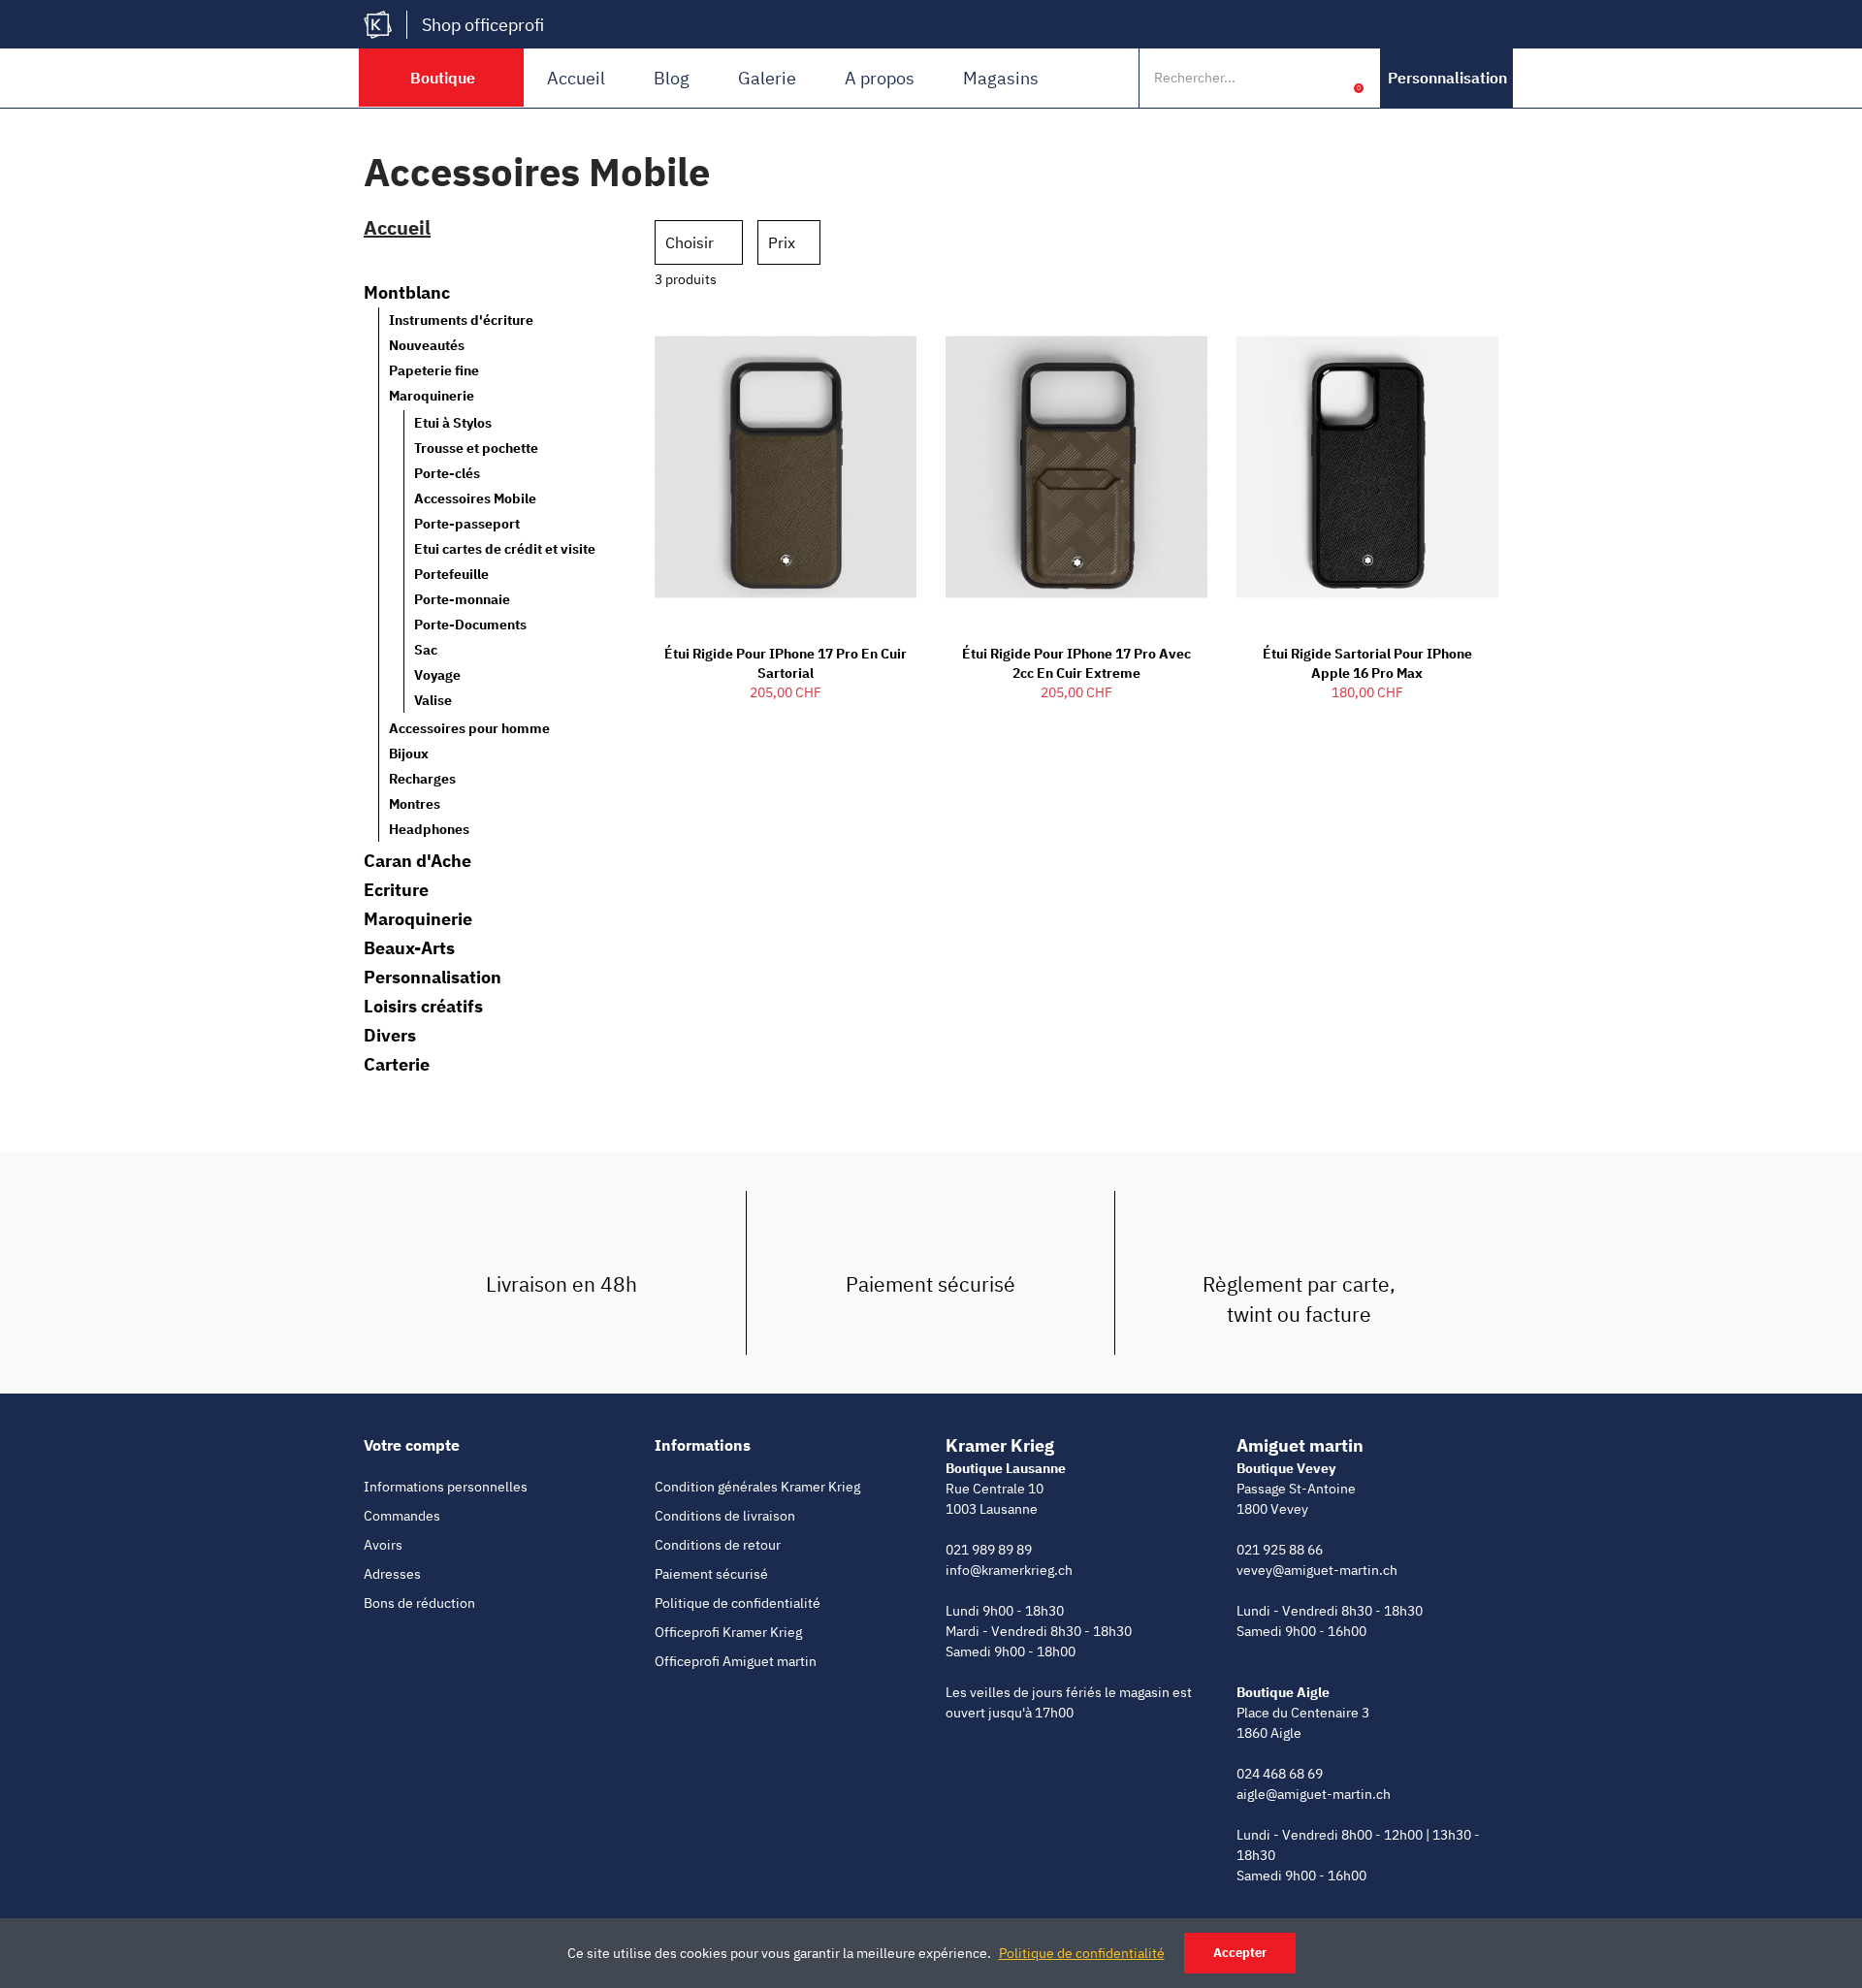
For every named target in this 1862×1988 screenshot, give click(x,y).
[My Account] (1329, 78)
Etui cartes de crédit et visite (505, 549)
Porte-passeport (467, 524)
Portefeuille (451, 574)
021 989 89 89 (989, 1550)
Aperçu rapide (868, 338)
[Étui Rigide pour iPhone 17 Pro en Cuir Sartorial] (786, 467)
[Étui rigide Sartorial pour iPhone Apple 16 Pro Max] (1367, 467)
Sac (426, 650)
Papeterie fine (434, 370)
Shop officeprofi (483, 25)
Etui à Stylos (453, 423)
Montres (415, 804)
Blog (672, 78)
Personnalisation (433, 978)
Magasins (1001, 78)
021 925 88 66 (1280, 1550)
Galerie (767, 78)
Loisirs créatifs (423, 1007)
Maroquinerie (432, 396)
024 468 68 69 (1280, 1774)
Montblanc (407, 293)
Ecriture (396, 890)
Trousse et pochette (476, 448)
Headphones (429, 829)
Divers (390, 1036)
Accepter (1240, 1953)
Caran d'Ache (417, 861)
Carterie (397, 1065)
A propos (880, 78)
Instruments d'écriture (461, 320)
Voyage (437, 675)
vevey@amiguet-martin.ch (1317, 1570)
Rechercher (1288, 78)
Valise (433, 700)
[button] (1447, 78)
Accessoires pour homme (469, 728)
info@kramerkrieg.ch (1009, 1570)
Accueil (576, 78)
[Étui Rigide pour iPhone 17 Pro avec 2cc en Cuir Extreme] (1076, 467)
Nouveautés (427, 345)
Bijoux (409, 754)
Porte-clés (447, 473)
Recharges (422, 779)
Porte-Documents (470, 625)
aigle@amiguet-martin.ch (1314, 1794)
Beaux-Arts (409, 948)
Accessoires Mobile (475, 498)
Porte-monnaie (462, 599)
